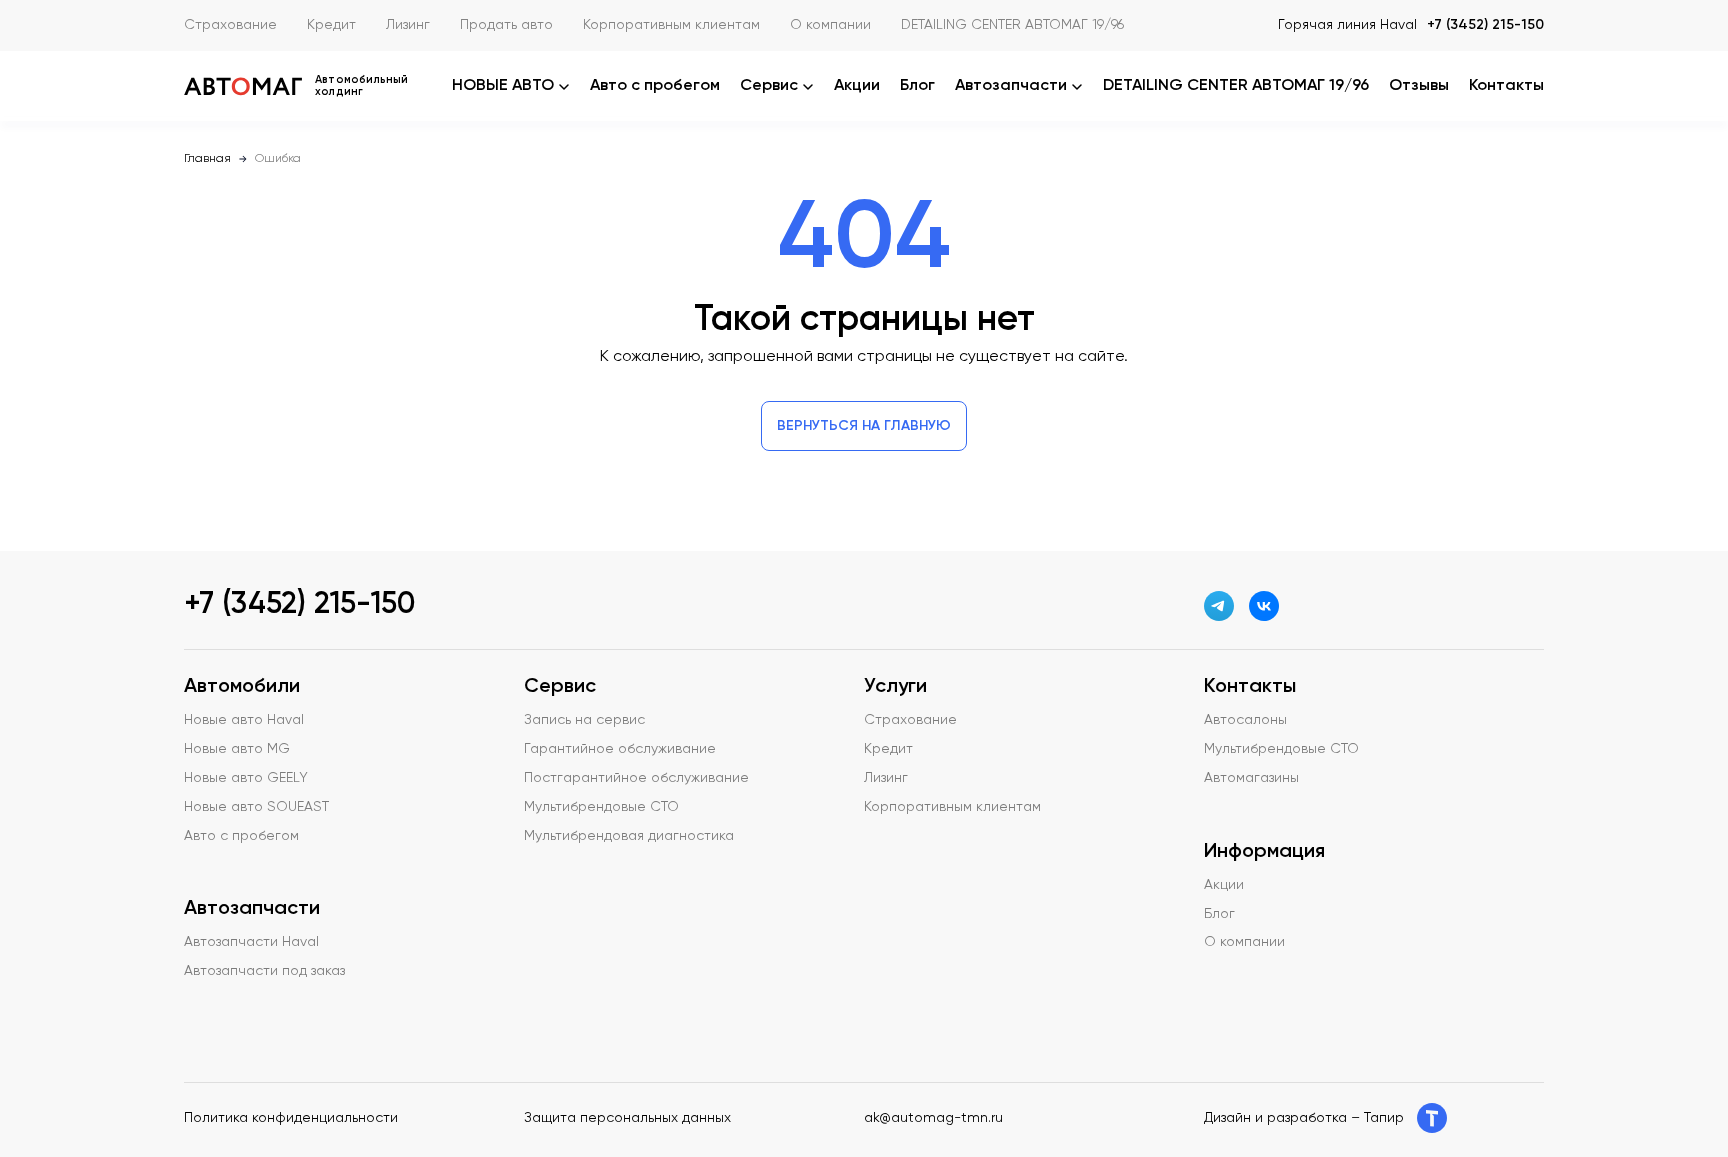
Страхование (230, 25)
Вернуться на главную (864, 426)
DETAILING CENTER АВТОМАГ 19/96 (1012, 25)
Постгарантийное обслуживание (636, 778)
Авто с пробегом (655, 86)
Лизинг (408, 25)
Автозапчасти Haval (251, 942)
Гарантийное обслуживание (620, 749)
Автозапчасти (1011, 86)
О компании (830, 25)
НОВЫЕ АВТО (503, 86)
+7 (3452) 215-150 (1485, 25)
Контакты (1506, 86)
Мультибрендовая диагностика (629, 836)
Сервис (769, 86)
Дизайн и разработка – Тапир (1304, 1118)
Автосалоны (1245, 720)
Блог (917, 86)
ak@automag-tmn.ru (933, 1118)
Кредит (331, 25)
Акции (857, 86)
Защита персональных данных (627, 1118)
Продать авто (506, 25)
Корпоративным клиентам (671, 25)
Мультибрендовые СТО (601, 807)
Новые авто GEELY (246, 778)
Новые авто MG (237, 749)
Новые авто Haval (244, 720)
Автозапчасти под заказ (264, 971)
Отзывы (1419, 86)
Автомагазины (1251, 778)
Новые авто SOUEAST (256, 807)
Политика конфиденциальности (291, 1118)
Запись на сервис (584, 720)
